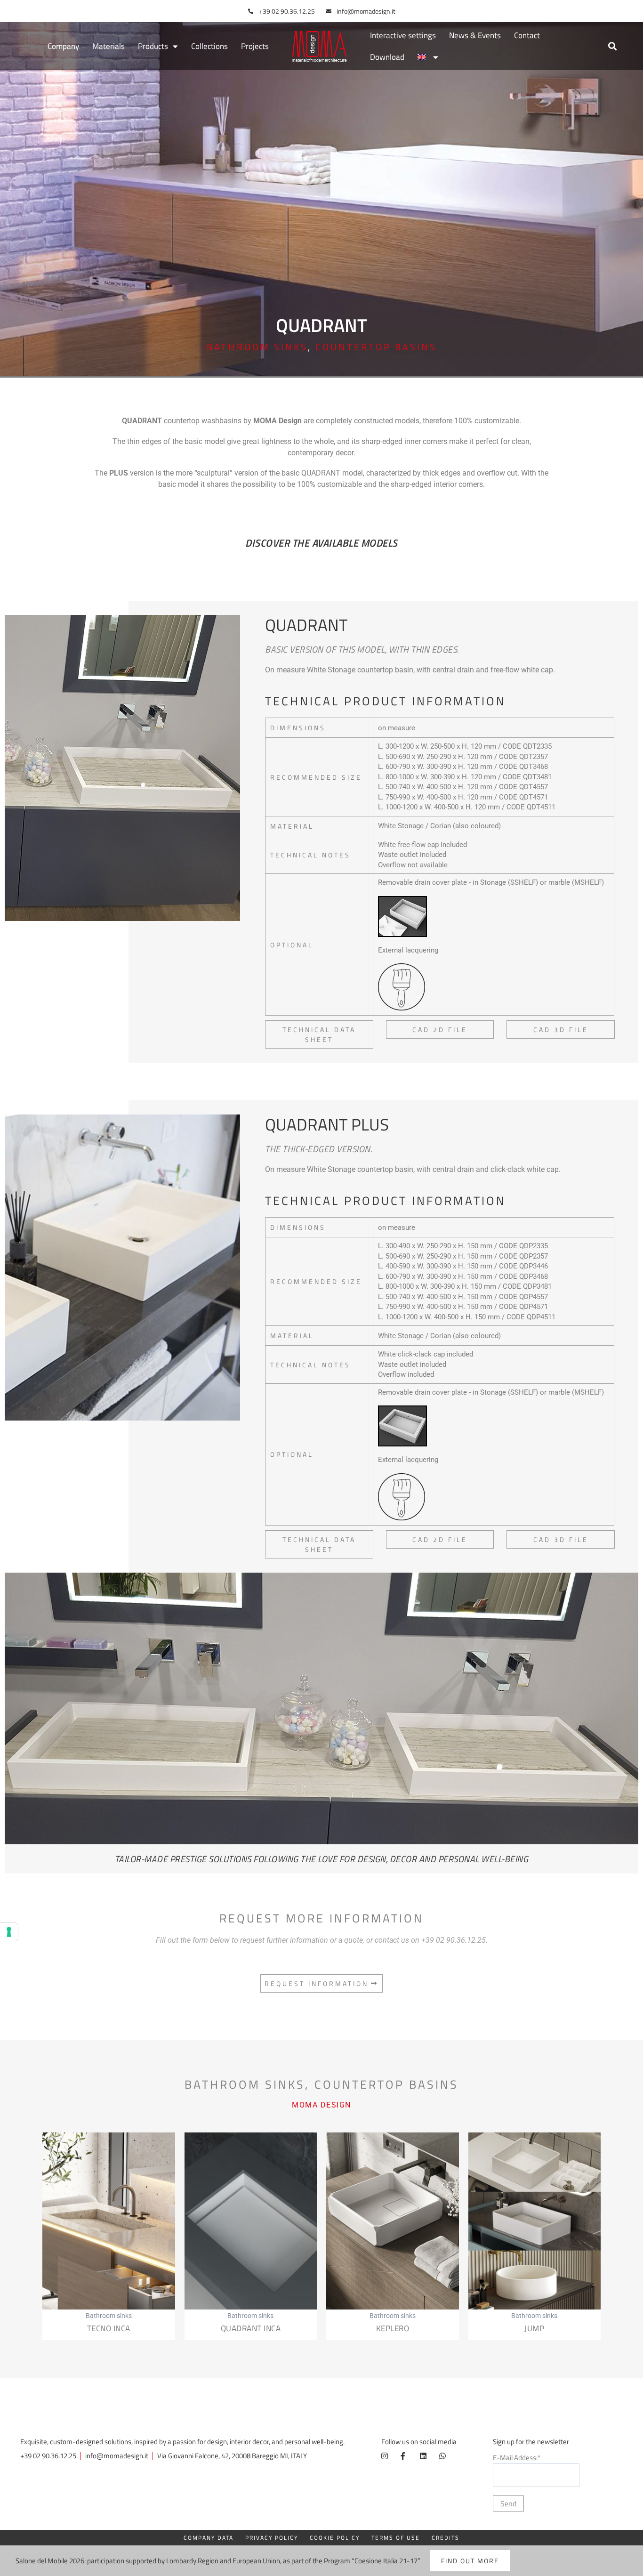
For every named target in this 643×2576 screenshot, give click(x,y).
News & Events (475, 35)
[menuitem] (428, 57)
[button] (612, 46)
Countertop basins (376, 347)
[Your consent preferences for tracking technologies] (9, 1932)
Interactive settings (403, 35)
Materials (109, 46)
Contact (527, 35)
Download (387, 57)
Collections (209, 46)
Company (63, 46)
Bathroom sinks (257, 347)
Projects (255, 46)
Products (153, 46)
